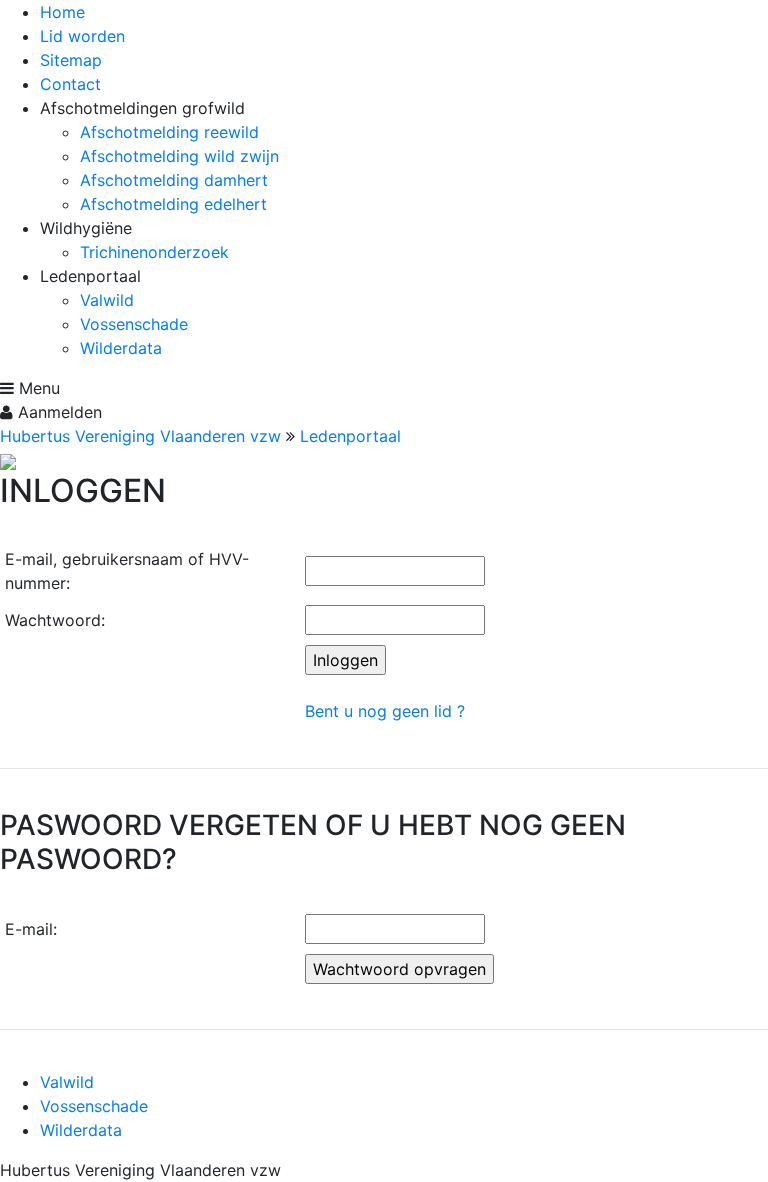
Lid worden (82, 36)
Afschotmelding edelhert (173, 204)
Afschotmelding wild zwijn (179, 156)
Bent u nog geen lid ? (385, 711)
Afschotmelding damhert (174, 180)
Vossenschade (134, 324)
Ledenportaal (350, 436)
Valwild (107, 300)
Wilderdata (121, 348)
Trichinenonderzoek (154, 252)
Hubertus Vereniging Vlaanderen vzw (140, 436)
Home (62, 12)
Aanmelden (57, 412)
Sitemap (71, 60)
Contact (70, 84)
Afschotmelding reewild (169, 132)
